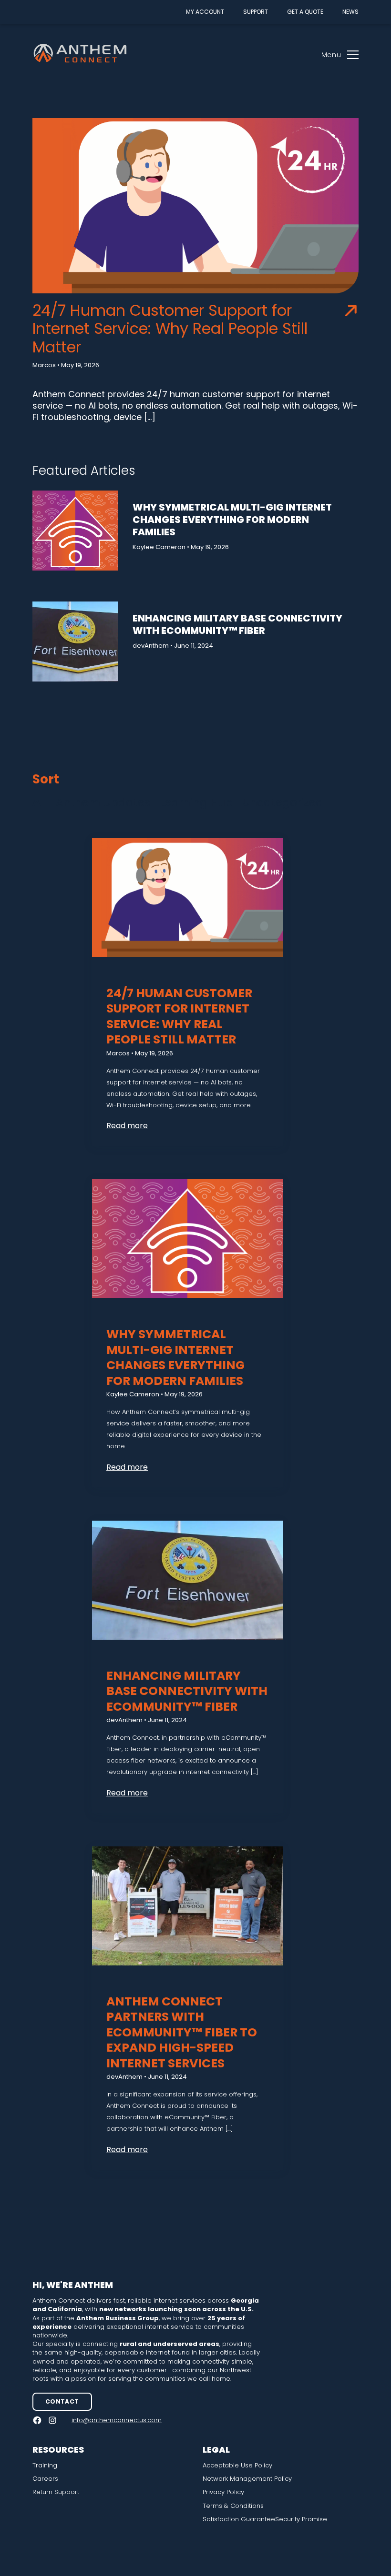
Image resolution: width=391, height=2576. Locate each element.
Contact (62, 2401)
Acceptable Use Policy (237, 2466)
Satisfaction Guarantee (239, 2519)
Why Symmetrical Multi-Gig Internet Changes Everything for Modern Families (232, 520)
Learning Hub (196, 802)
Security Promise (301, 2519)
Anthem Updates (103, 802)
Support (256, 12)
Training (45, 2466)
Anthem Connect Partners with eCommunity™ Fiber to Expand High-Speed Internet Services (182, 2032)
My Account (205, 12)
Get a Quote (305, 12)
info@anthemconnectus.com (117, 2420)
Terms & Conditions (233, 2506)
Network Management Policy (247, 2479)
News (350, 12)
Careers (45, 2479)
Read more (127, 1126)
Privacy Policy (223, 2492)
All (39, 802)
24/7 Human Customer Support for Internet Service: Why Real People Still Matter (170, 329)
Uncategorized (283, 802)
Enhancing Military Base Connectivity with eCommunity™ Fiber (237, 624)
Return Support (56, 2492)
